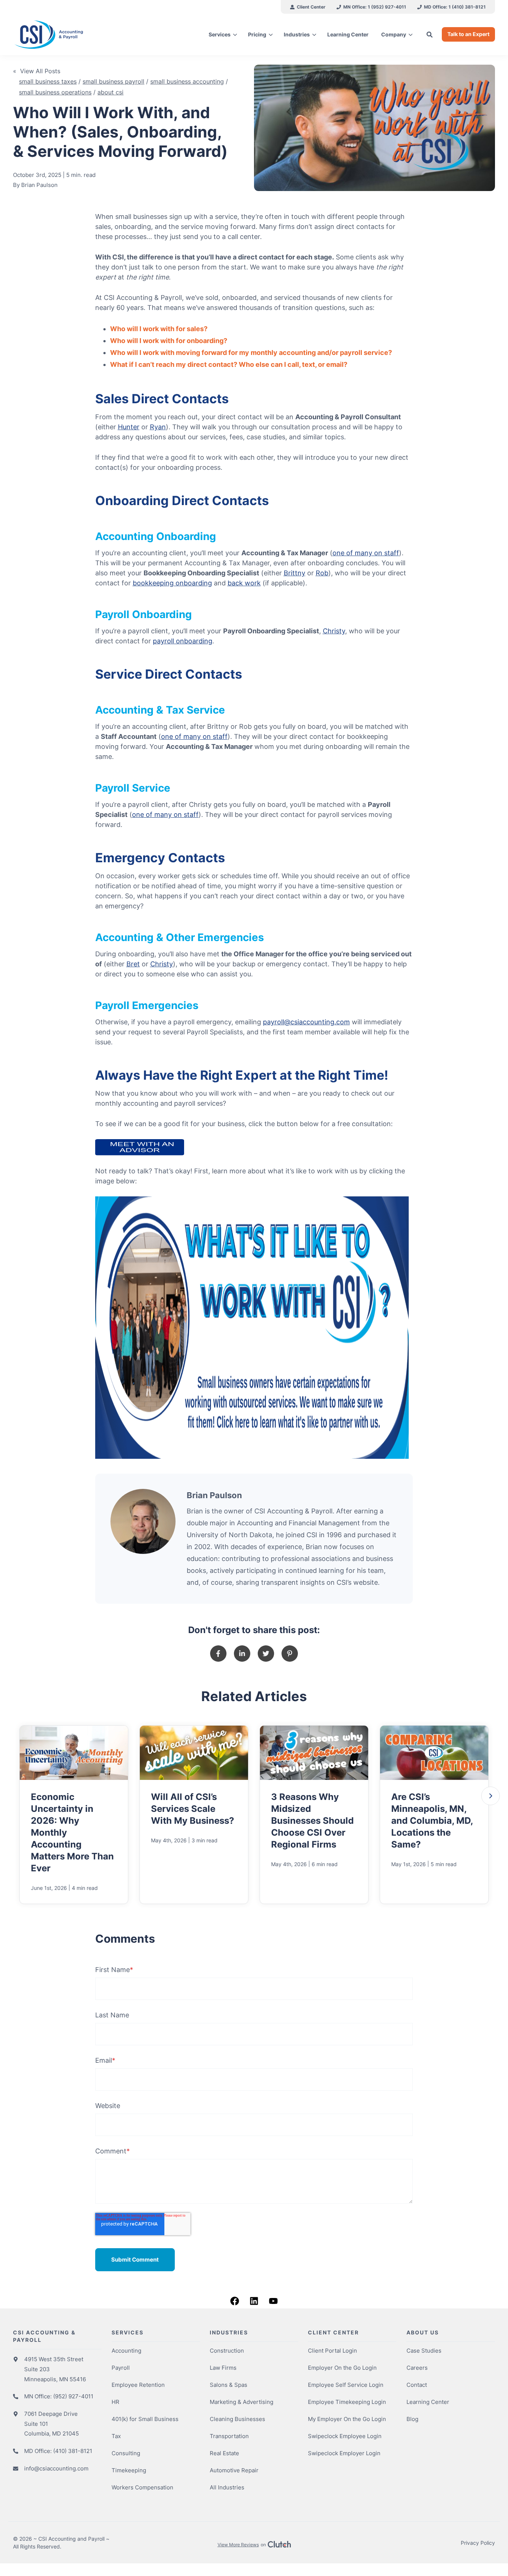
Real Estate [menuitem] (224, 2453)
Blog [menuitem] (412, 2419)
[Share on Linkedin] (242, 1654)
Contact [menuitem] (417, 2385)
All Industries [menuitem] (227, 2487)
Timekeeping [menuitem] (129, 2470)
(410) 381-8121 (73, 2451)
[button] (491, 1796)
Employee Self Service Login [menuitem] (346, 2385)
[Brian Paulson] (143, 1521)
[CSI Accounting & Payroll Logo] (70, 35)
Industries (297, 34)
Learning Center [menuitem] (428, 2402)
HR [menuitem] (115, 2402)
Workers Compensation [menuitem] (142, 2487)
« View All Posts (37, 71)
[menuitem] (308, 7)
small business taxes (48, 81)
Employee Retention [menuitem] (138, 2385)
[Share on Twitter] (266, 1654)
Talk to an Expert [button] (468, 34)
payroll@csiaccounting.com (306, 1022)
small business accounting (187, 81)
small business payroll (113, 81)
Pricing (257, 34)
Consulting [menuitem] (126, 2453)
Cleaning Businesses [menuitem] (237, 2419)
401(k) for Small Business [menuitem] (145, 2419)
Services (220, 34)
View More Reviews (238, 2545)
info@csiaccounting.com (56, 2468)
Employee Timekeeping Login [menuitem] (347, 2402)
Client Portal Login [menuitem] (332, 2351)
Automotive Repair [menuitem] (234, 2470)
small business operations (55, 92)
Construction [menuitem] (227, 2351)
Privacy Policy (478, 2543)
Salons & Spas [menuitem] (229, 2385)
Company (394, 34)
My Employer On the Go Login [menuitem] (347, 2419)
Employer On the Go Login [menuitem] (342, 2368)
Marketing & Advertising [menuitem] (242, 2402)
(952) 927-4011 (73, 2396)
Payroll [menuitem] (121, 2368)
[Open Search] (430, 34)
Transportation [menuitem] (229, 2436)
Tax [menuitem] (116, 2436)
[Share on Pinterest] (290, 1654)
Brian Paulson (39, 185)
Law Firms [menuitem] (223, 2368)
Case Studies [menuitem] (424, 2351)
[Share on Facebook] (218, 1654)
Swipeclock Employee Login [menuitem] (345, 2436)
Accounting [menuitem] (126, 2351)
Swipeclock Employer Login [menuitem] (344, 2453)
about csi (110, 92)
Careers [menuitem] (417, 2368)
